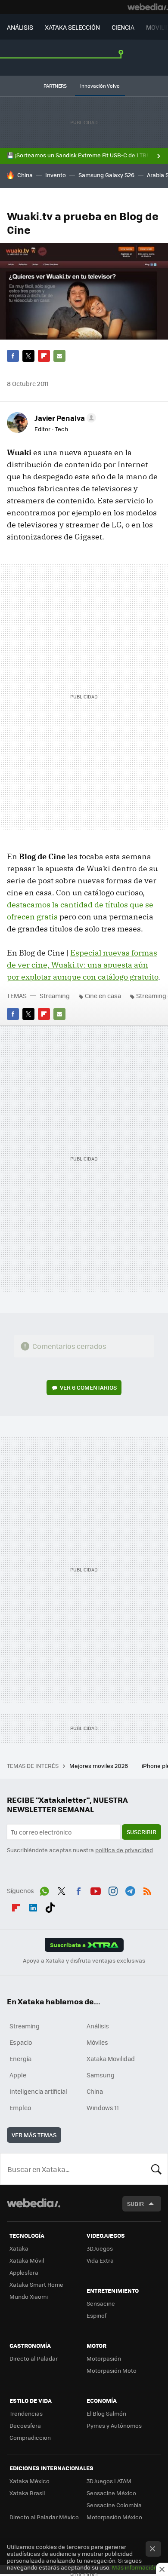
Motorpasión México (114, 2517)
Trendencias (26, 2413)
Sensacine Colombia (114, 2505)
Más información (135, 2567)
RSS (147, 1890)
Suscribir (142, 1832)
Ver (88, 1387)
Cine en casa (103, 995)
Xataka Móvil (27, 2260)
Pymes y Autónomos (114, 2425)
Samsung (101, 2075)
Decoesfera (25, 2425)
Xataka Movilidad (111, 2058)
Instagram (113, 1890)
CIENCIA (123, 27)
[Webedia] (148, 7)
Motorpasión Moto (112, 2370)
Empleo (20, 2107)
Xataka (19, 2248)
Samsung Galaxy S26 (106, 175)
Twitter (28, 356)
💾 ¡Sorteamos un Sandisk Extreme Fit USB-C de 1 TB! (77, 155)
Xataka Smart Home (36, 2284)
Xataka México (30, 2481)
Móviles (97, 2042)
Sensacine (101, 2303)
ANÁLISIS (20, 27)
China (25, 175)
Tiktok (50, 1906)
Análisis (98, 2026)
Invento (56, 175)
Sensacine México (111, 2493)
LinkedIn (33, 1906)
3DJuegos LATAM (109, 2481)
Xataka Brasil (27, 2493)
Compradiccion (30, 2437)
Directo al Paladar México (44, 2517)
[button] (64, 418)
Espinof (96, 2315)
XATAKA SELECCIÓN (72, 27)
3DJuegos (100, 2248)
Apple (18, 2075)
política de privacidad (124, 1850)
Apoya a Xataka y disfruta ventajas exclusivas (84, 1960)
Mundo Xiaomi (29, 2296)
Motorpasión (104, 2358)
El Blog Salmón (106, 2413)
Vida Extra (100, 2260)
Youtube (96, 1890)
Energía (20, 2058)
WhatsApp (44, 1890)
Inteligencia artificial (38, 2091)
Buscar (156, 2169)
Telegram (130, 1890)
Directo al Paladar (34, 2358)
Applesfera (24, 2272)
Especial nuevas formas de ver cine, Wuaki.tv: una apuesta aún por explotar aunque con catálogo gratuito (82, 965)
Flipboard (44, 356)
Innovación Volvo (100, 86)
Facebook (13, 356)
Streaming (55, 995)
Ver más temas (34, 2135)
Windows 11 (103, 2107)
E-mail (59, 356)
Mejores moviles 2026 (99, 1766)
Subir (135, 2204)
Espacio (21, 2042)
